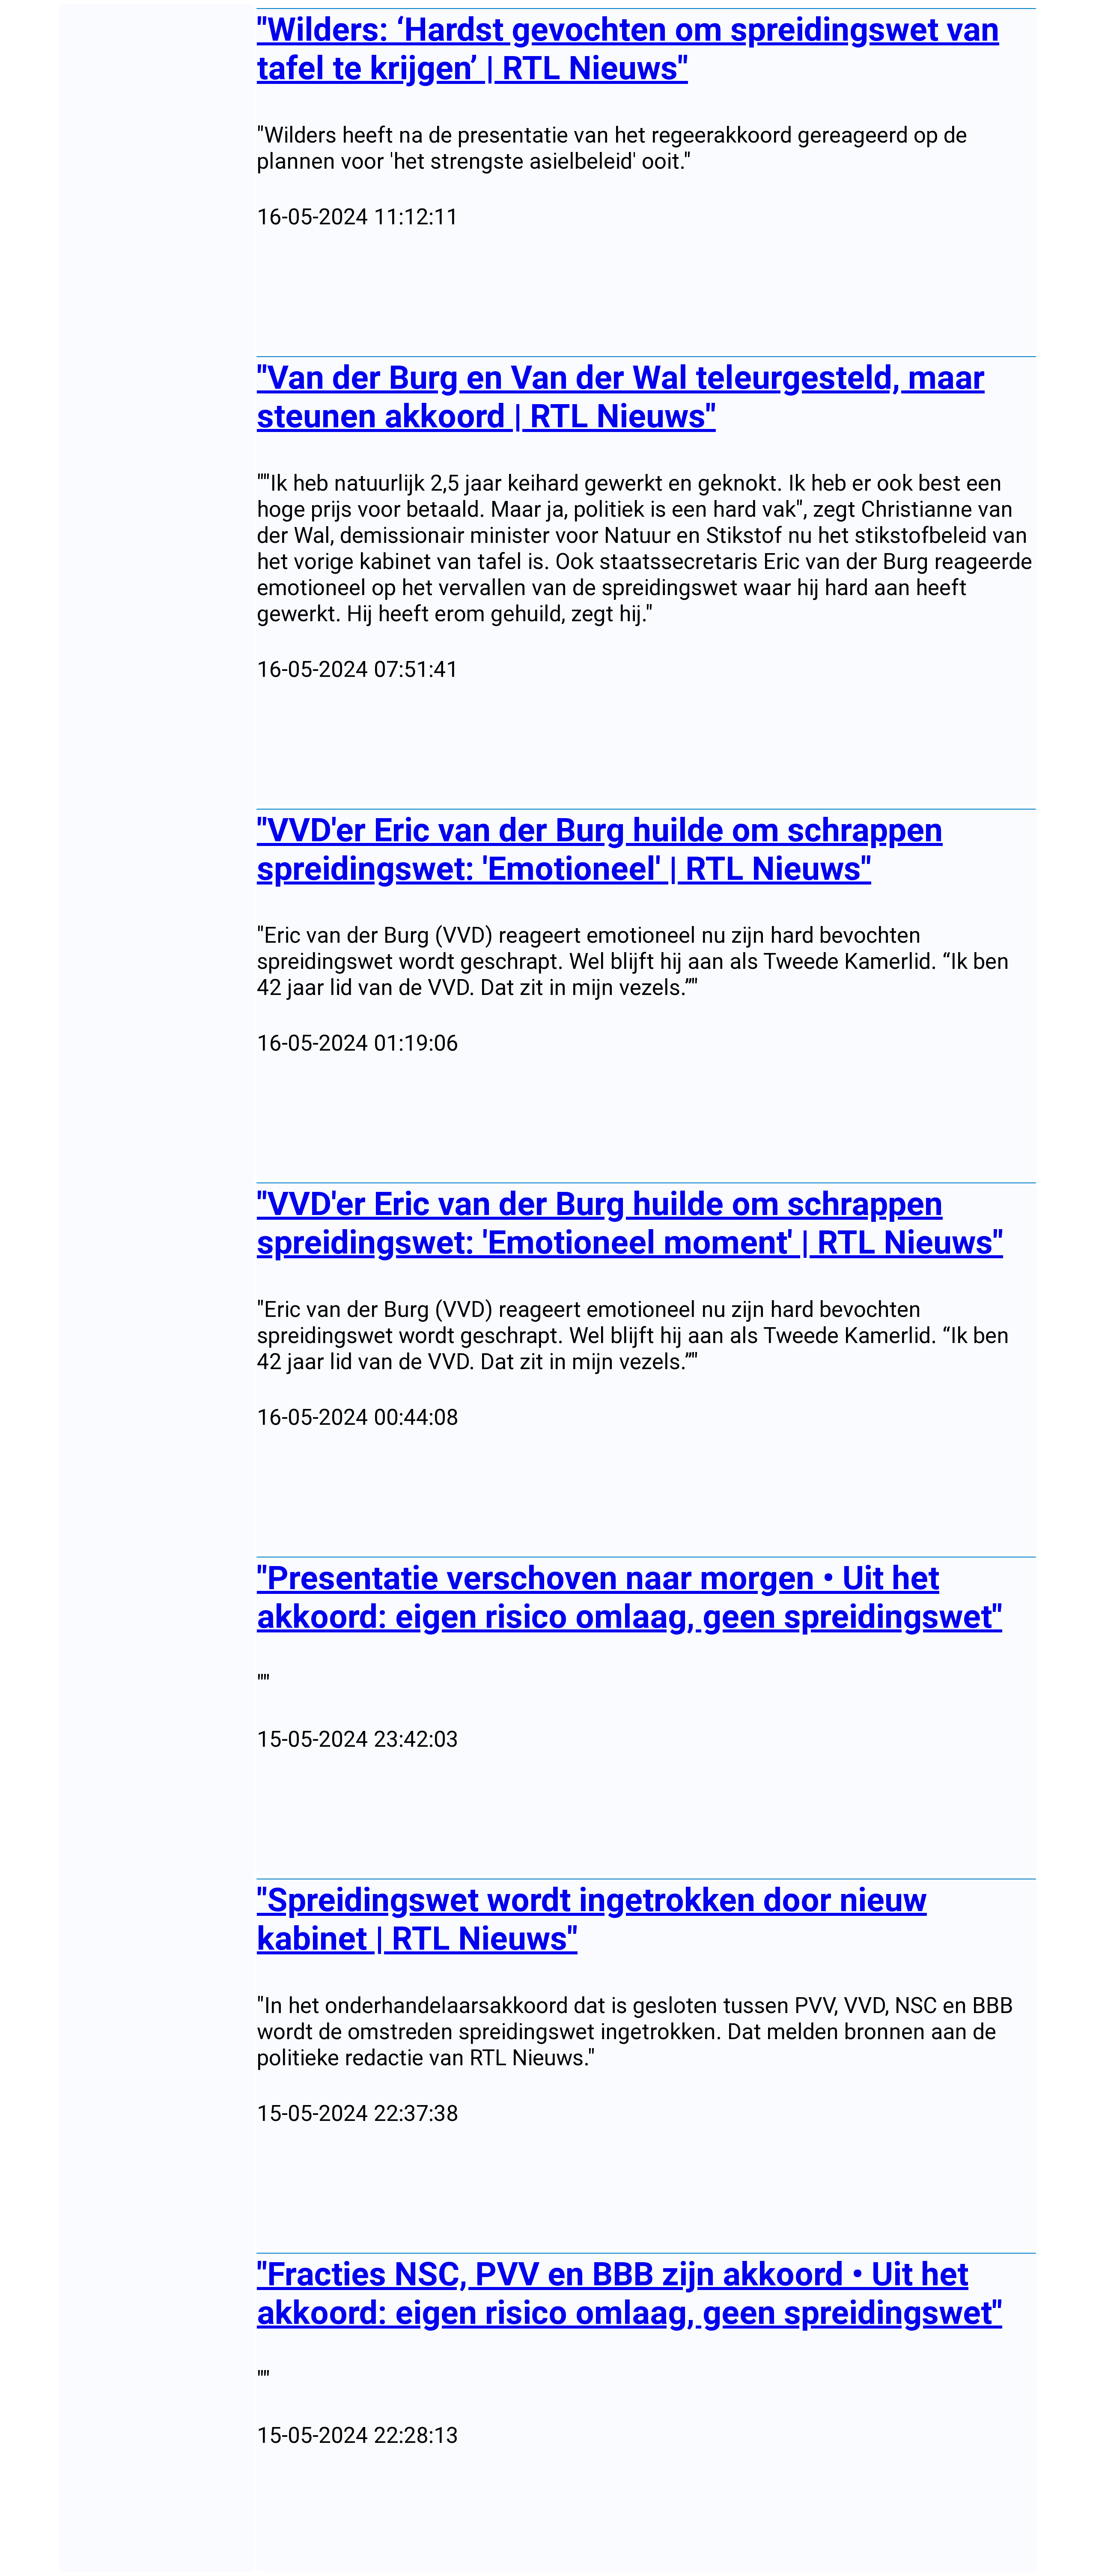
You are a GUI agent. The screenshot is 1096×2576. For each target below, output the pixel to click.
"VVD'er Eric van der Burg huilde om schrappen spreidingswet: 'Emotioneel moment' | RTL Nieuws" (630, 1223)
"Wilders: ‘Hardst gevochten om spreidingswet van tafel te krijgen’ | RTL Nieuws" (628, 49)
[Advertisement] (514, 292)
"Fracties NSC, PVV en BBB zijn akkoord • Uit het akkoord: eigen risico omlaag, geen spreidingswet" (630, 2293)
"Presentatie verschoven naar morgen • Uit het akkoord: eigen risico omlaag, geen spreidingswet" (630, 1597)
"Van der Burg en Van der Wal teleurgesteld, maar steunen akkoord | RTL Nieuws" (621, 397)
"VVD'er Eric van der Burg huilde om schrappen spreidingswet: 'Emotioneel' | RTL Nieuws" (600, 849)
